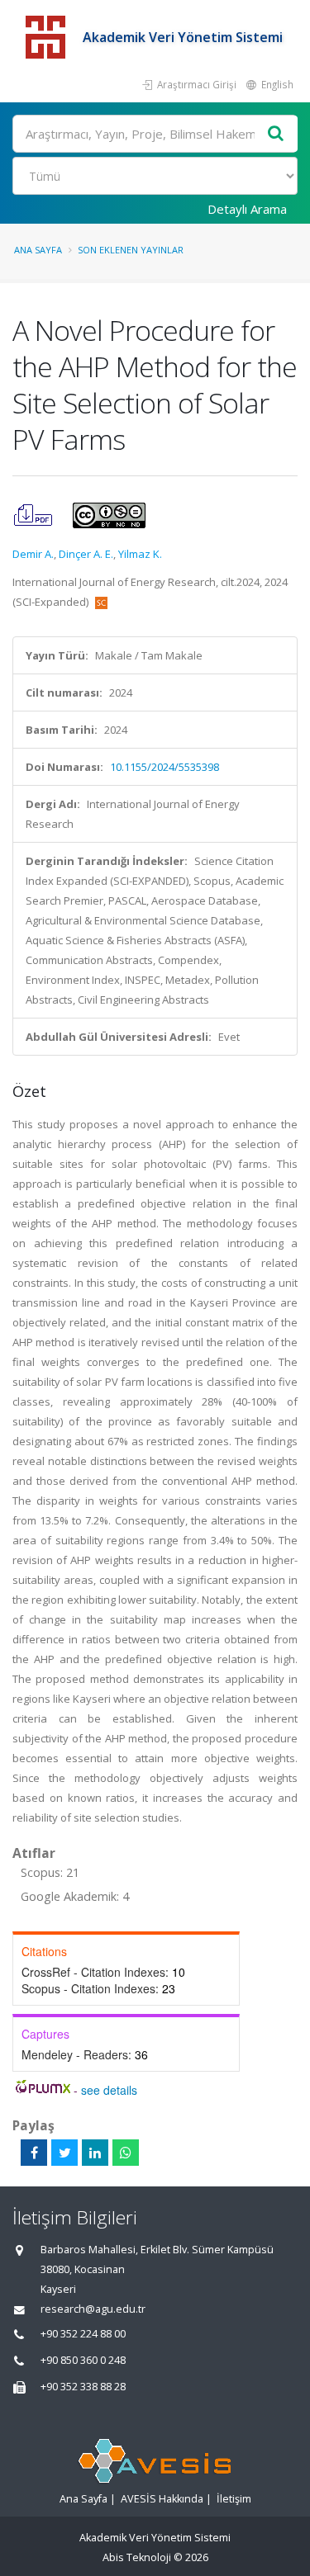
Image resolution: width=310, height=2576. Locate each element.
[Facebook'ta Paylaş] (34, 2153)
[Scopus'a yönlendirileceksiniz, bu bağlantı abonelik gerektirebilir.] (101, 602)
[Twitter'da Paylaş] (64, 2153)
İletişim (234, 2499)
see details (109, 2090)
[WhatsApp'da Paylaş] (126, 2153)
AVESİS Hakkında (162, 2499)
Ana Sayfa (38, 250)
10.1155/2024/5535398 (165, 767)
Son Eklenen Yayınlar (131, 250)
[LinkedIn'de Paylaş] (95, 2153)
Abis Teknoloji (137, 2557)
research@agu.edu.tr (93, 2309)
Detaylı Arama (247, 209)
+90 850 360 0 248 (83, 2360)
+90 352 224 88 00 (83, 2334)
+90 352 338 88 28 (83, 2387)
